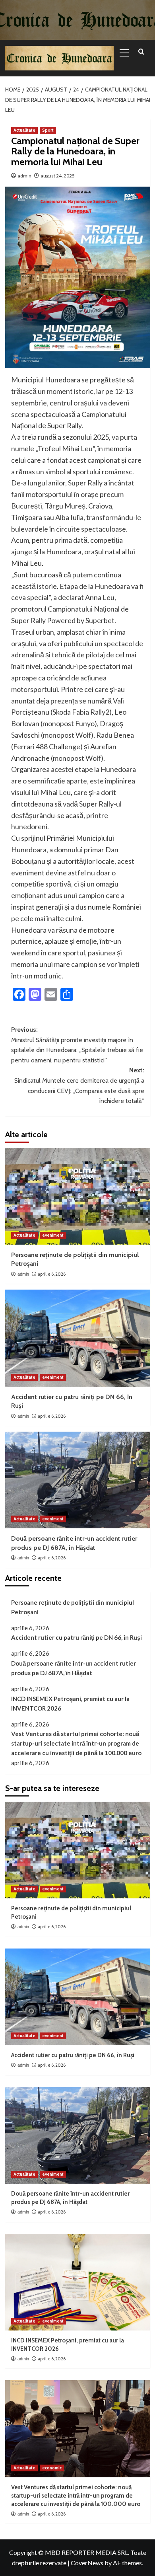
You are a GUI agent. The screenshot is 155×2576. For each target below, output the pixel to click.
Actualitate (24, 130)
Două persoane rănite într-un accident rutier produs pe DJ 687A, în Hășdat (74, 1668)
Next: (79, 1085)
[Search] (141, 52)
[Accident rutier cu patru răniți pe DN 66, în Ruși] (78, 1338)
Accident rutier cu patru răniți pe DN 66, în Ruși (77, 1637)
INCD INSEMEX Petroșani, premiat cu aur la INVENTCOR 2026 (70, 1703)
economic (52, 2468)
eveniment (53, 1235)
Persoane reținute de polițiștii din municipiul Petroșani (73, 1607)
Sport (48, 130)
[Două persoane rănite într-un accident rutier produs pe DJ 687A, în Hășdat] (78, 1480)
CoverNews (87, 2563)
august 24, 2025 (58, 176)
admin (25, 176)
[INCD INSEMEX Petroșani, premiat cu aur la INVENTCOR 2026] (78, 2282)
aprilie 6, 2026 (52, 1274)
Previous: (77, 1045)
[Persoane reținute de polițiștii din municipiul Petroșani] (78, 1196)
